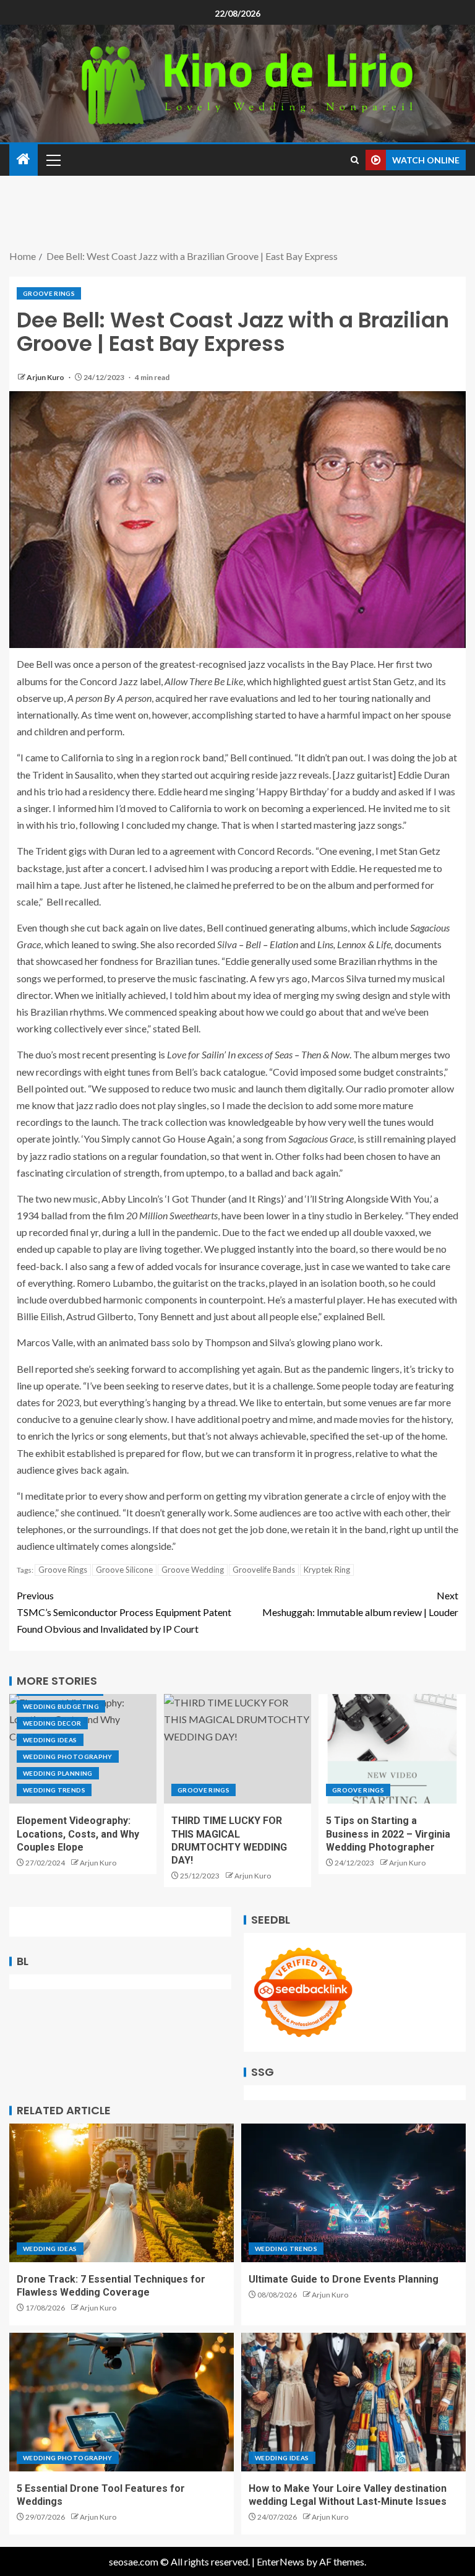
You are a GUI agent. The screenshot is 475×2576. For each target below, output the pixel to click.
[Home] (24, 159)
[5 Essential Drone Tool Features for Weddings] (122, 2402)
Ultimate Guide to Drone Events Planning (344, 2279)
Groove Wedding (193, 1570)
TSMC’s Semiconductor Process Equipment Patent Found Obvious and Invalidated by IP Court (124, 1612)
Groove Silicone (124, 1570)
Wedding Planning (58, 1773)
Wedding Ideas (50, 1740)
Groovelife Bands (264, 1570)
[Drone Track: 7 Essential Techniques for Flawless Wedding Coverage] (122, 2193)
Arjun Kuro (46, 377)
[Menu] (53, 160)
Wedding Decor (52, 1723)
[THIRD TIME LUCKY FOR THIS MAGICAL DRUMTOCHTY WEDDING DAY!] (237, 1749)
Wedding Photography (68, 1757)
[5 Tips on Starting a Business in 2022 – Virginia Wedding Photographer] (392, 1749)
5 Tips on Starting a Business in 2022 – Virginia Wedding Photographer (388, 1834)
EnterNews (280, 2561)
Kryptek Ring (327, 1570)
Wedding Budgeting (61, 1706)
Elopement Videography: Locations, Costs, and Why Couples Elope (78, 1834)
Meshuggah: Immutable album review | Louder (360, 1604)
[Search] (355, 160)
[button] (53, 160)
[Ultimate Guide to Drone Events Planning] (353, 2193)
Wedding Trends (54, 1790)
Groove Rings (49, 293)
